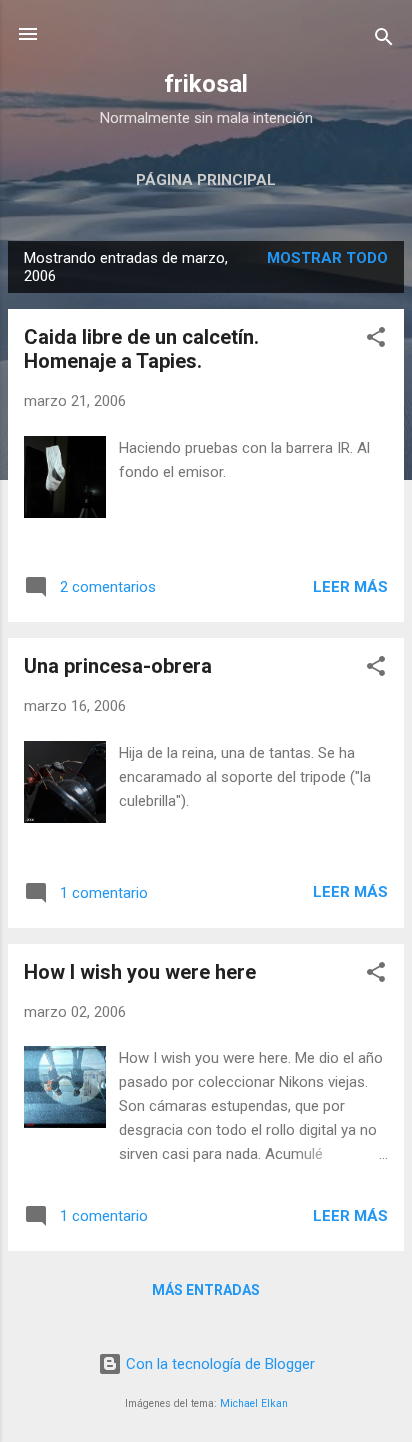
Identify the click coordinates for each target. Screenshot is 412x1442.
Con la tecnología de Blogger (218, 1364)
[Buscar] (384, 40)
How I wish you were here (140, 972)
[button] (376, 340)
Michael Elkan (254, 1403)
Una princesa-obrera (118, 666)
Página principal (206, 180)
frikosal (206, 84)
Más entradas (206, 1290)
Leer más (350, 587)
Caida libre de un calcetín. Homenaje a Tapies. (141, 349)
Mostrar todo (327, 258)
